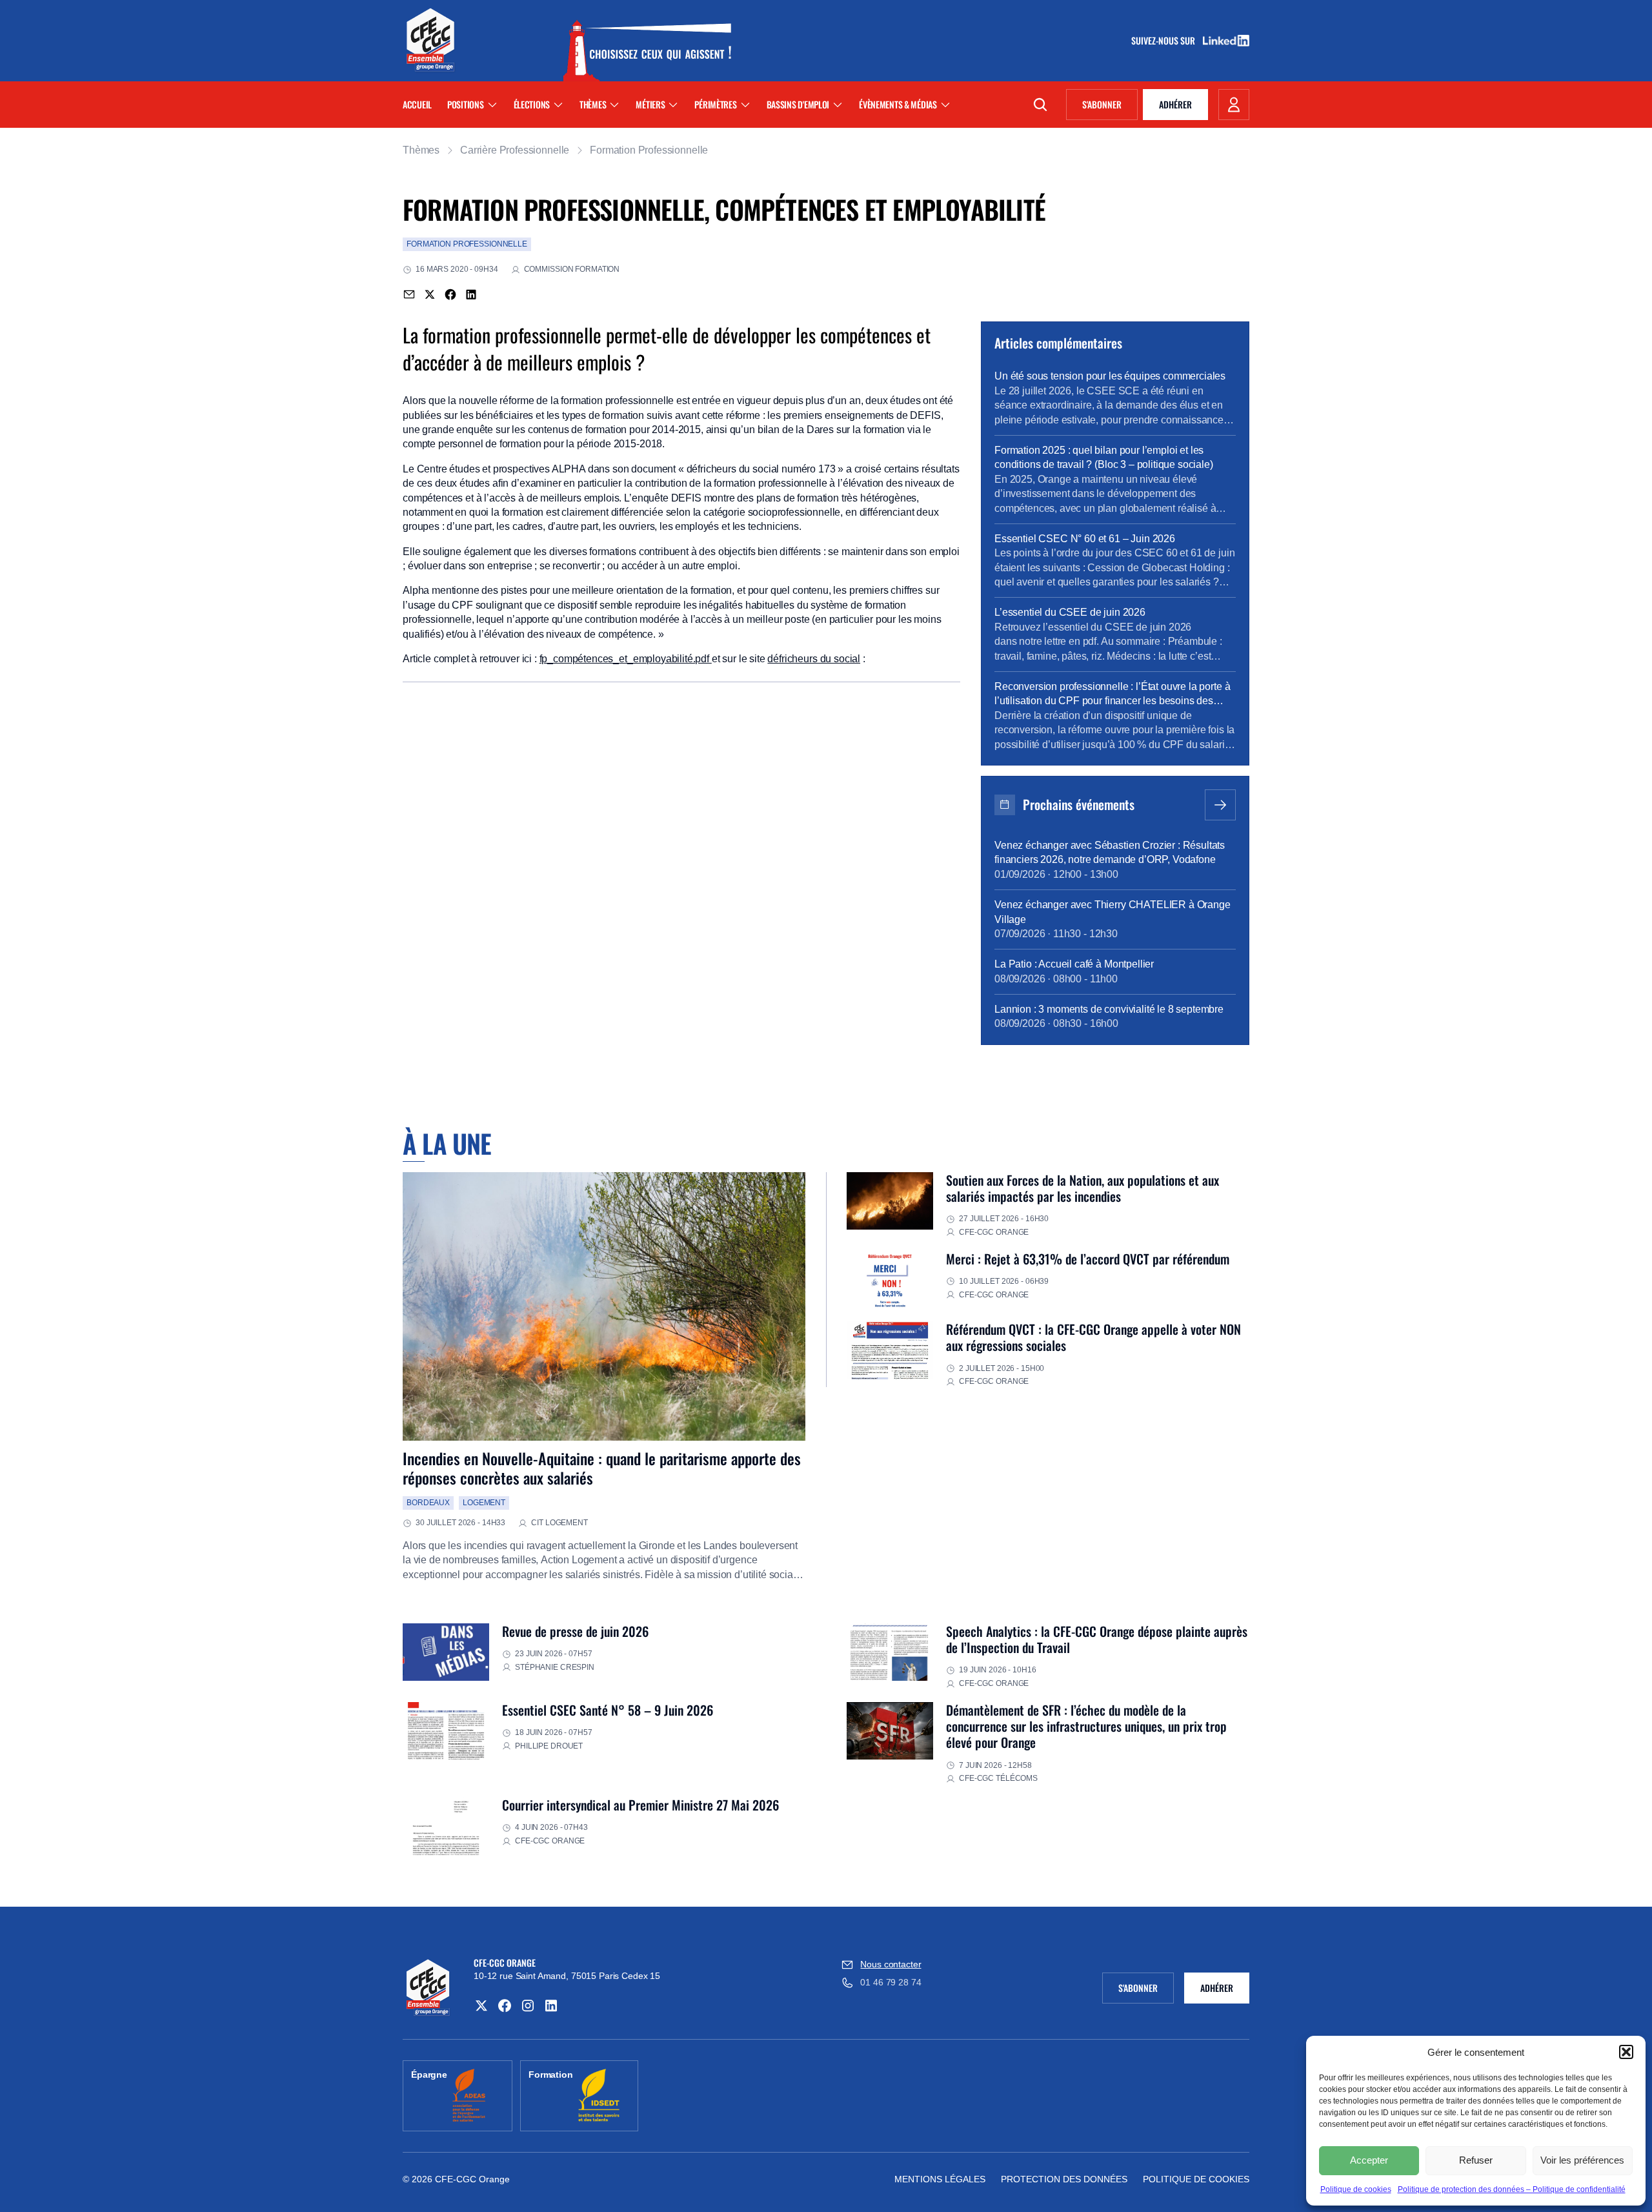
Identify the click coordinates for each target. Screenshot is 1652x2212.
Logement (484, 1503)
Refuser (1476, 2160)
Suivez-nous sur (1167, 41)
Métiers (650, 104)
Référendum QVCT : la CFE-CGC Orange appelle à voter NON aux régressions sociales (1093, 1337)
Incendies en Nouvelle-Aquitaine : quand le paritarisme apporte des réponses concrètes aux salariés (602, 1468)
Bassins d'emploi (798, 104)
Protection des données (1064, 2179)
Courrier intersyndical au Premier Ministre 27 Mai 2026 (640, 1805)
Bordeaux (428, 1503)
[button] (1626, 2052)
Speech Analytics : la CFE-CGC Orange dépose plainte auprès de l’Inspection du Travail (1097, 1639)
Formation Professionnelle (649, 150)
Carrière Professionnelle (515, 150)
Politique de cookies (1356, 2189)
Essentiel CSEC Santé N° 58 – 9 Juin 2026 (608, 1710)
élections (532, 104)
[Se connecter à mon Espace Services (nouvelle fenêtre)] (1234, 105)
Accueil (417, 104)
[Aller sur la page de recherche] (1040, 105)
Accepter (1369, 2160)
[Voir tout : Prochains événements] (1220, 805)
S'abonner (1110, 107)
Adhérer (1175, 104)
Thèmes (593, 104)
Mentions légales (940, 2179)
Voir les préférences (1582, 2160)
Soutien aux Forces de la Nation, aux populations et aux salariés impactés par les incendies (1083, 1188)
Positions (465, 104)
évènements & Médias (898, 104)
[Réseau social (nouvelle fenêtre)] (481, 2005)
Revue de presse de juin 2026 (575, 1631)
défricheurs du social (814, 659)
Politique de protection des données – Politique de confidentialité (1512, 2189)
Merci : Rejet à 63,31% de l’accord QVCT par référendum (1088, 1259)
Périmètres (715, 104)
